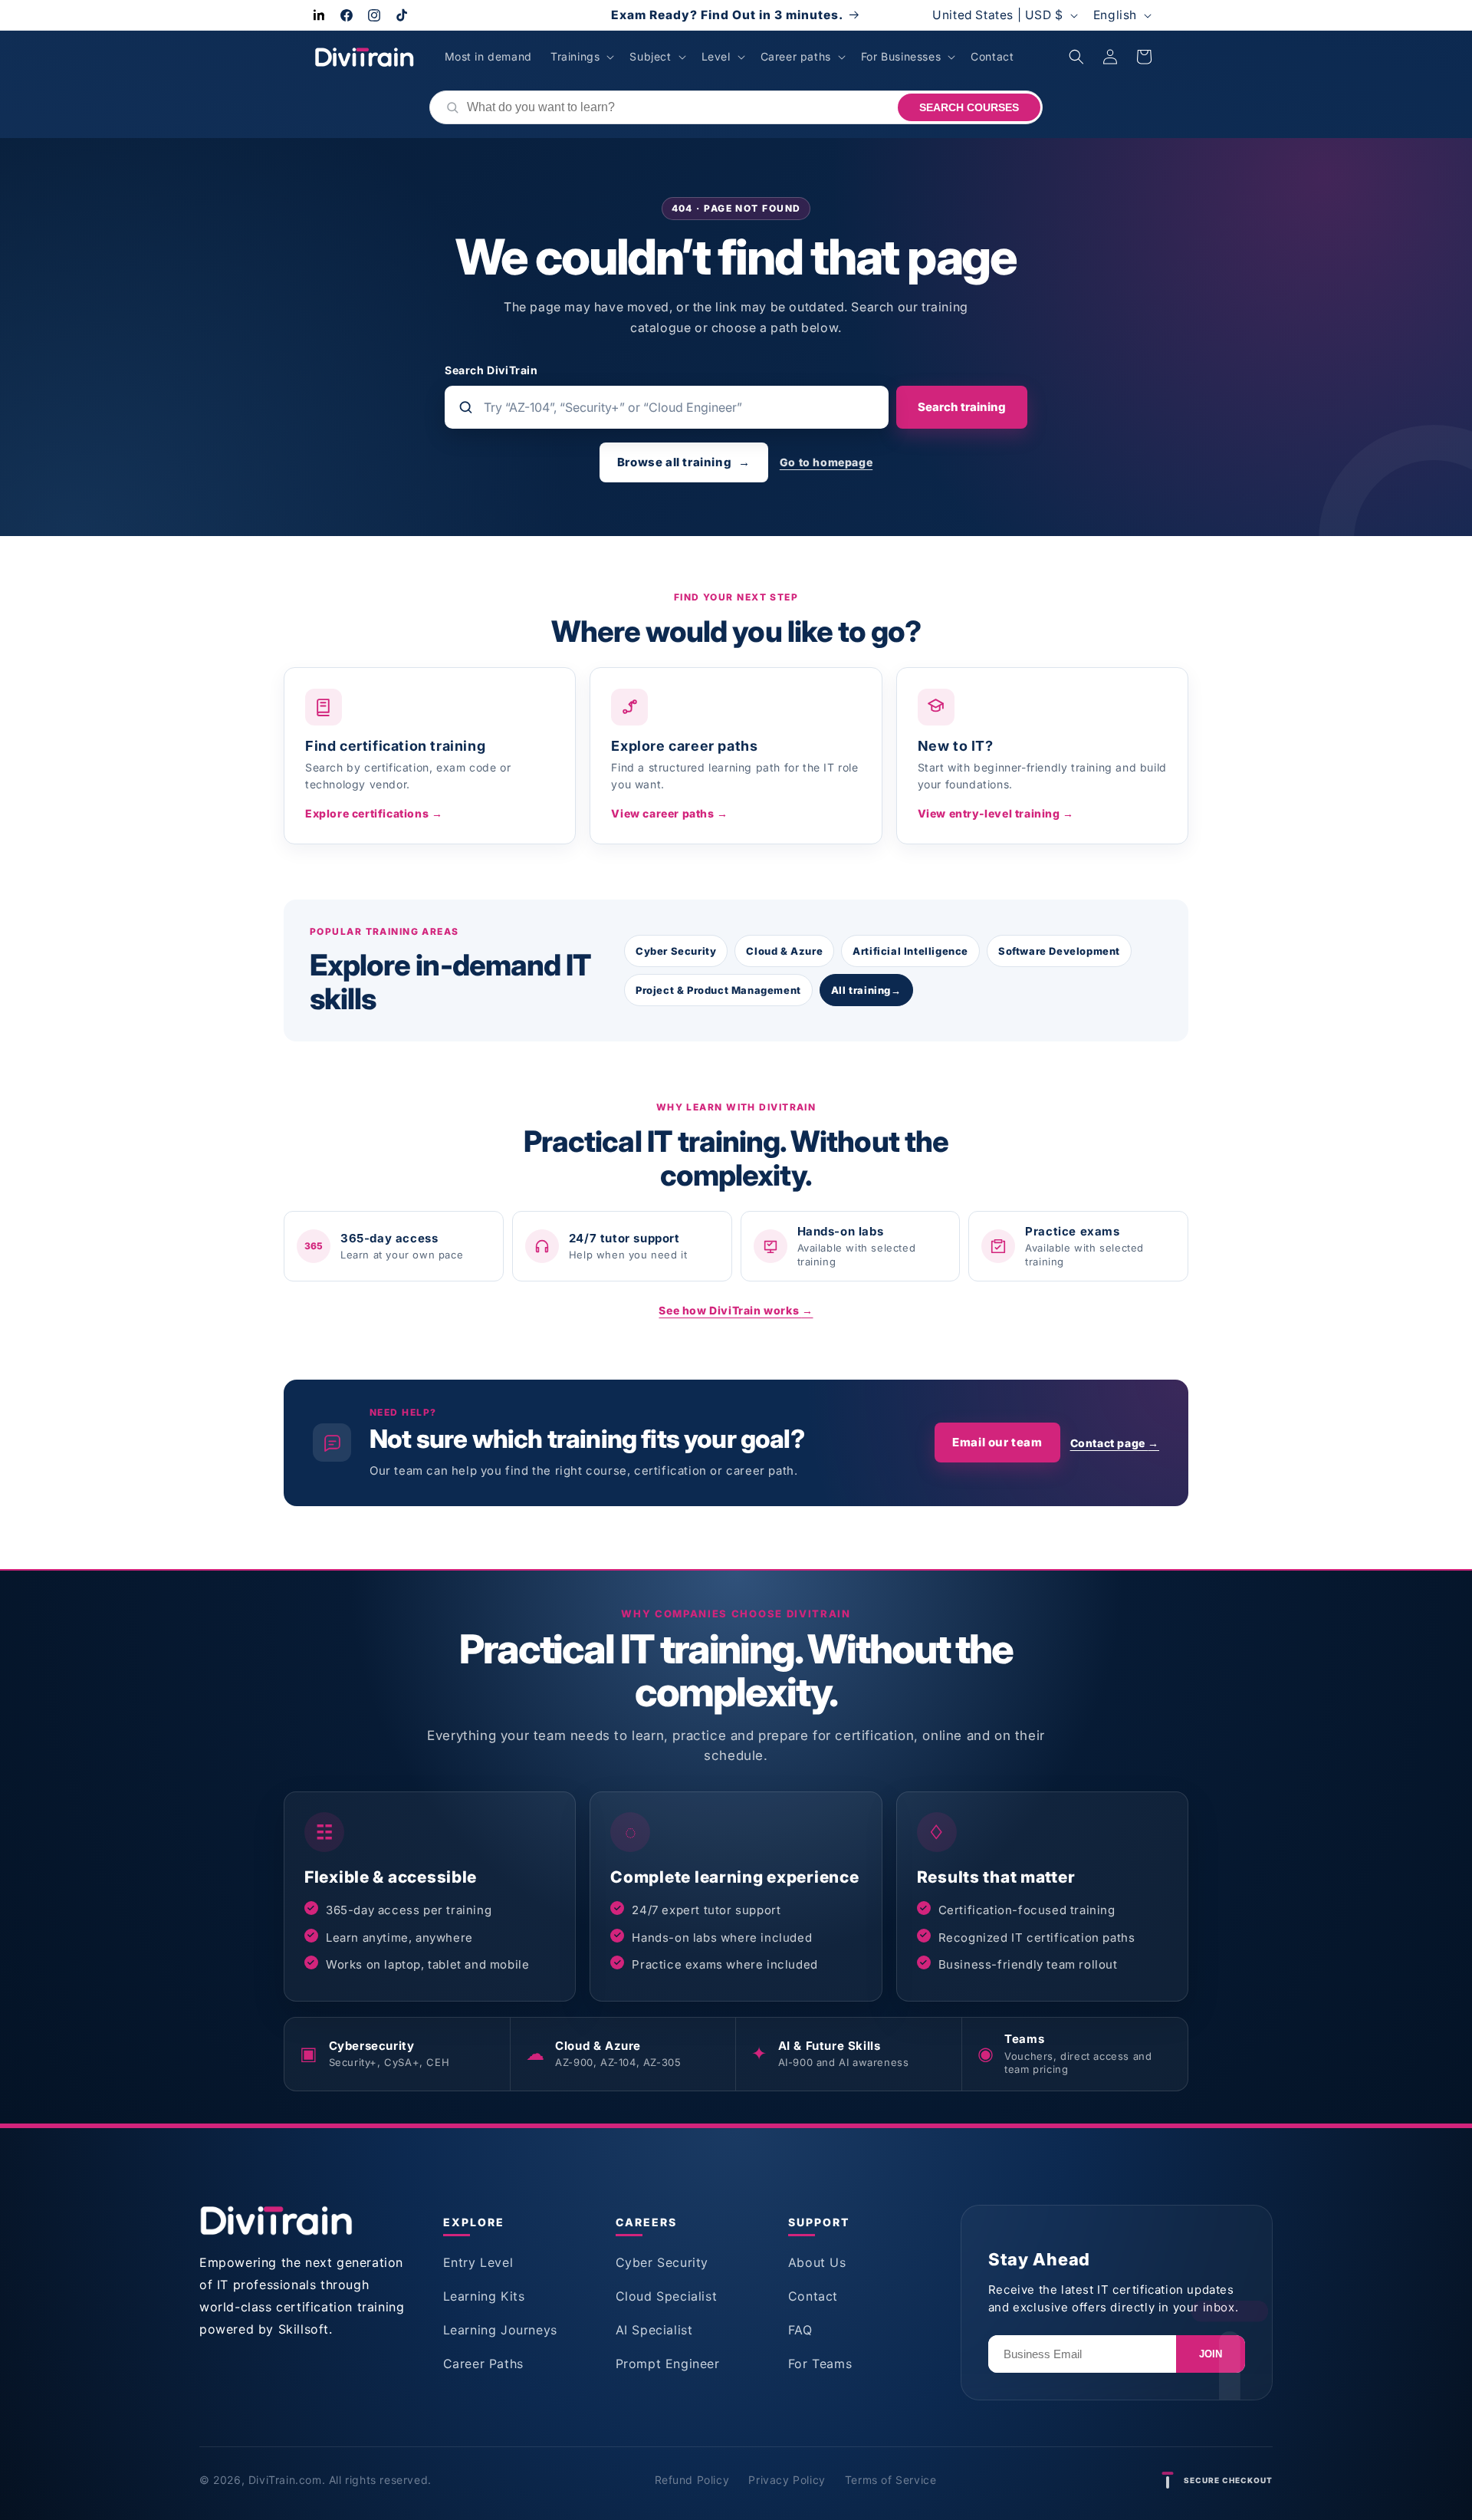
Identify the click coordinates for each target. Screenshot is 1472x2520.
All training (866, 990)
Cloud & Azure (784, 951)
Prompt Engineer (668, 2364)
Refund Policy (692, 2480)
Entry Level (478, 2262)
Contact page (1115, 1443)
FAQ (800, 2330)
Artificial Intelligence (910, 951)
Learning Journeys (500, 2330)
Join (1211, 2354)
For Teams (820, 2364)
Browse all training (684, 462)
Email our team (997, 1442)
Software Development (1059, 951)
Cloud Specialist (667, 2296)
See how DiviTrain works (736, 1310)
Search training (962, 407)
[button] (581, 57)
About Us (817, 2262)
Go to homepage (826, 462)
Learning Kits (484, 2296)
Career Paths (483, 2364)
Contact (813, 2296)
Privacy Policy (787, 2480)
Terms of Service (891, 2480)
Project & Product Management (718, 990)
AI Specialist (654, 2330)
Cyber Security (676, 951)
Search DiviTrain (491, 370)
